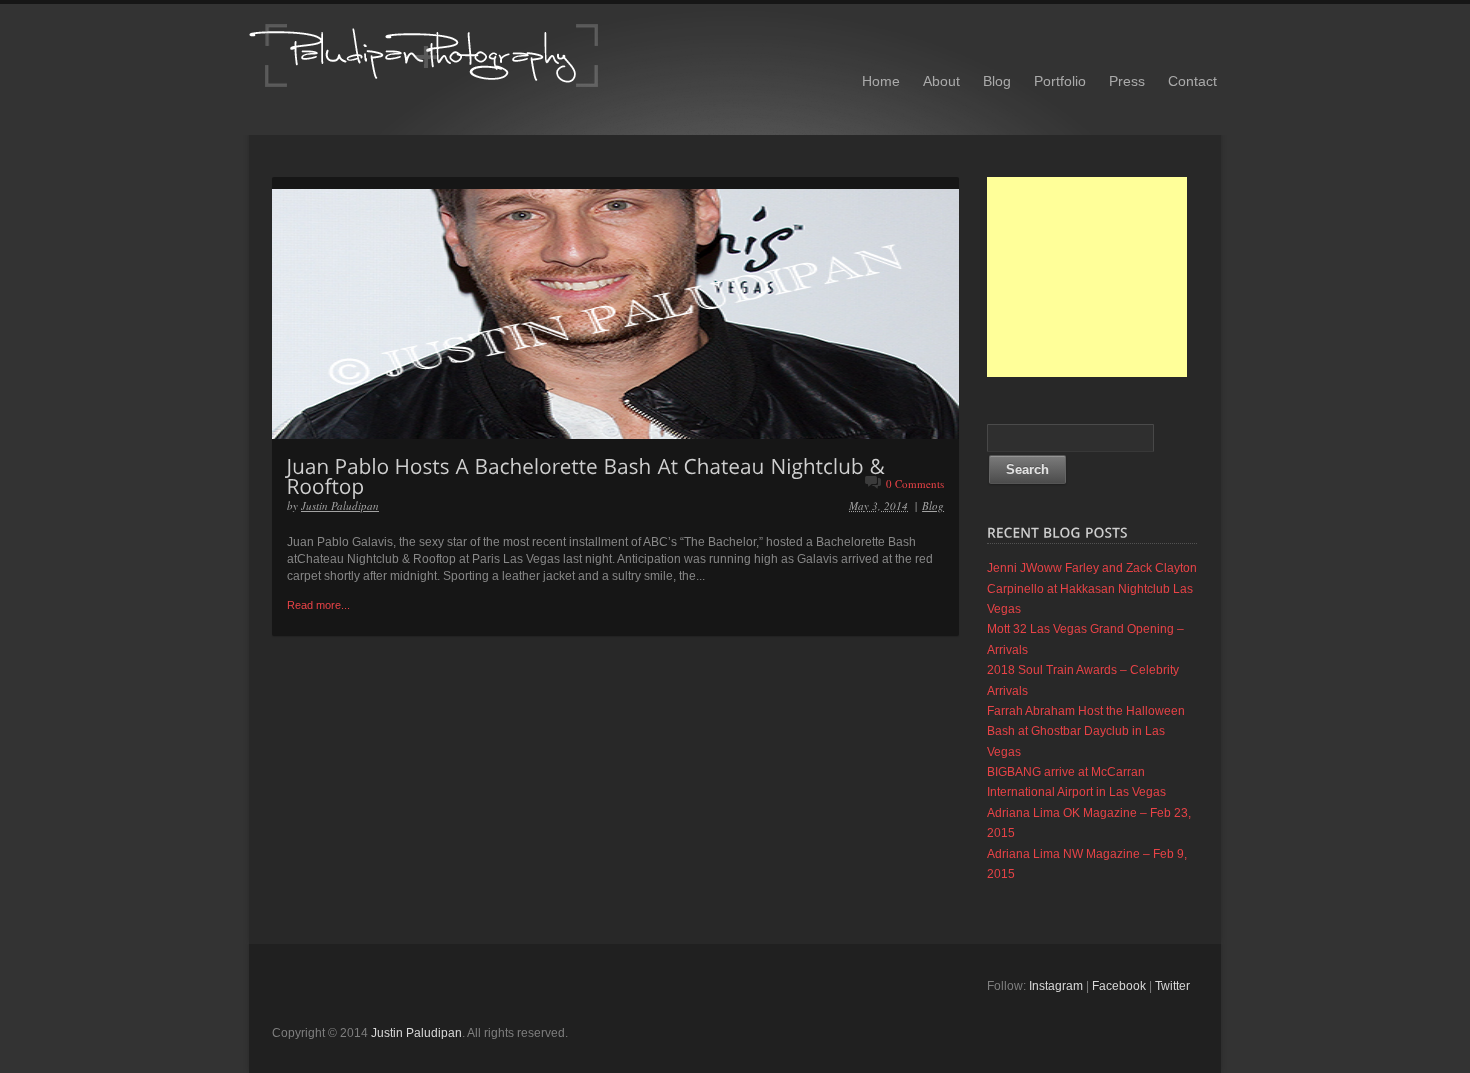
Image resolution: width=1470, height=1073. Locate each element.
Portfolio (1060, 81)
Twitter (1172, 986)
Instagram (1056, 986)
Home (881, 81)
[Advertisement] (1087, 277)
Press (1127, 81)
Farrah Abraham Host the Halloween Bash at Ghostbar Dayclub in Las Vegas (1086, 731)
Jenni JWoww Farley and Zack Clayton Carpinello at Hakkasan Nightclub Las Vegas (1092, 588)
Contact (1192, 81)
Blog (997, 81)
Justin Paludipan (340, 505)
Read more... (318, 605)
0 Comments (915, 483)
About (941, 81)
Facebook (1119, 986)
